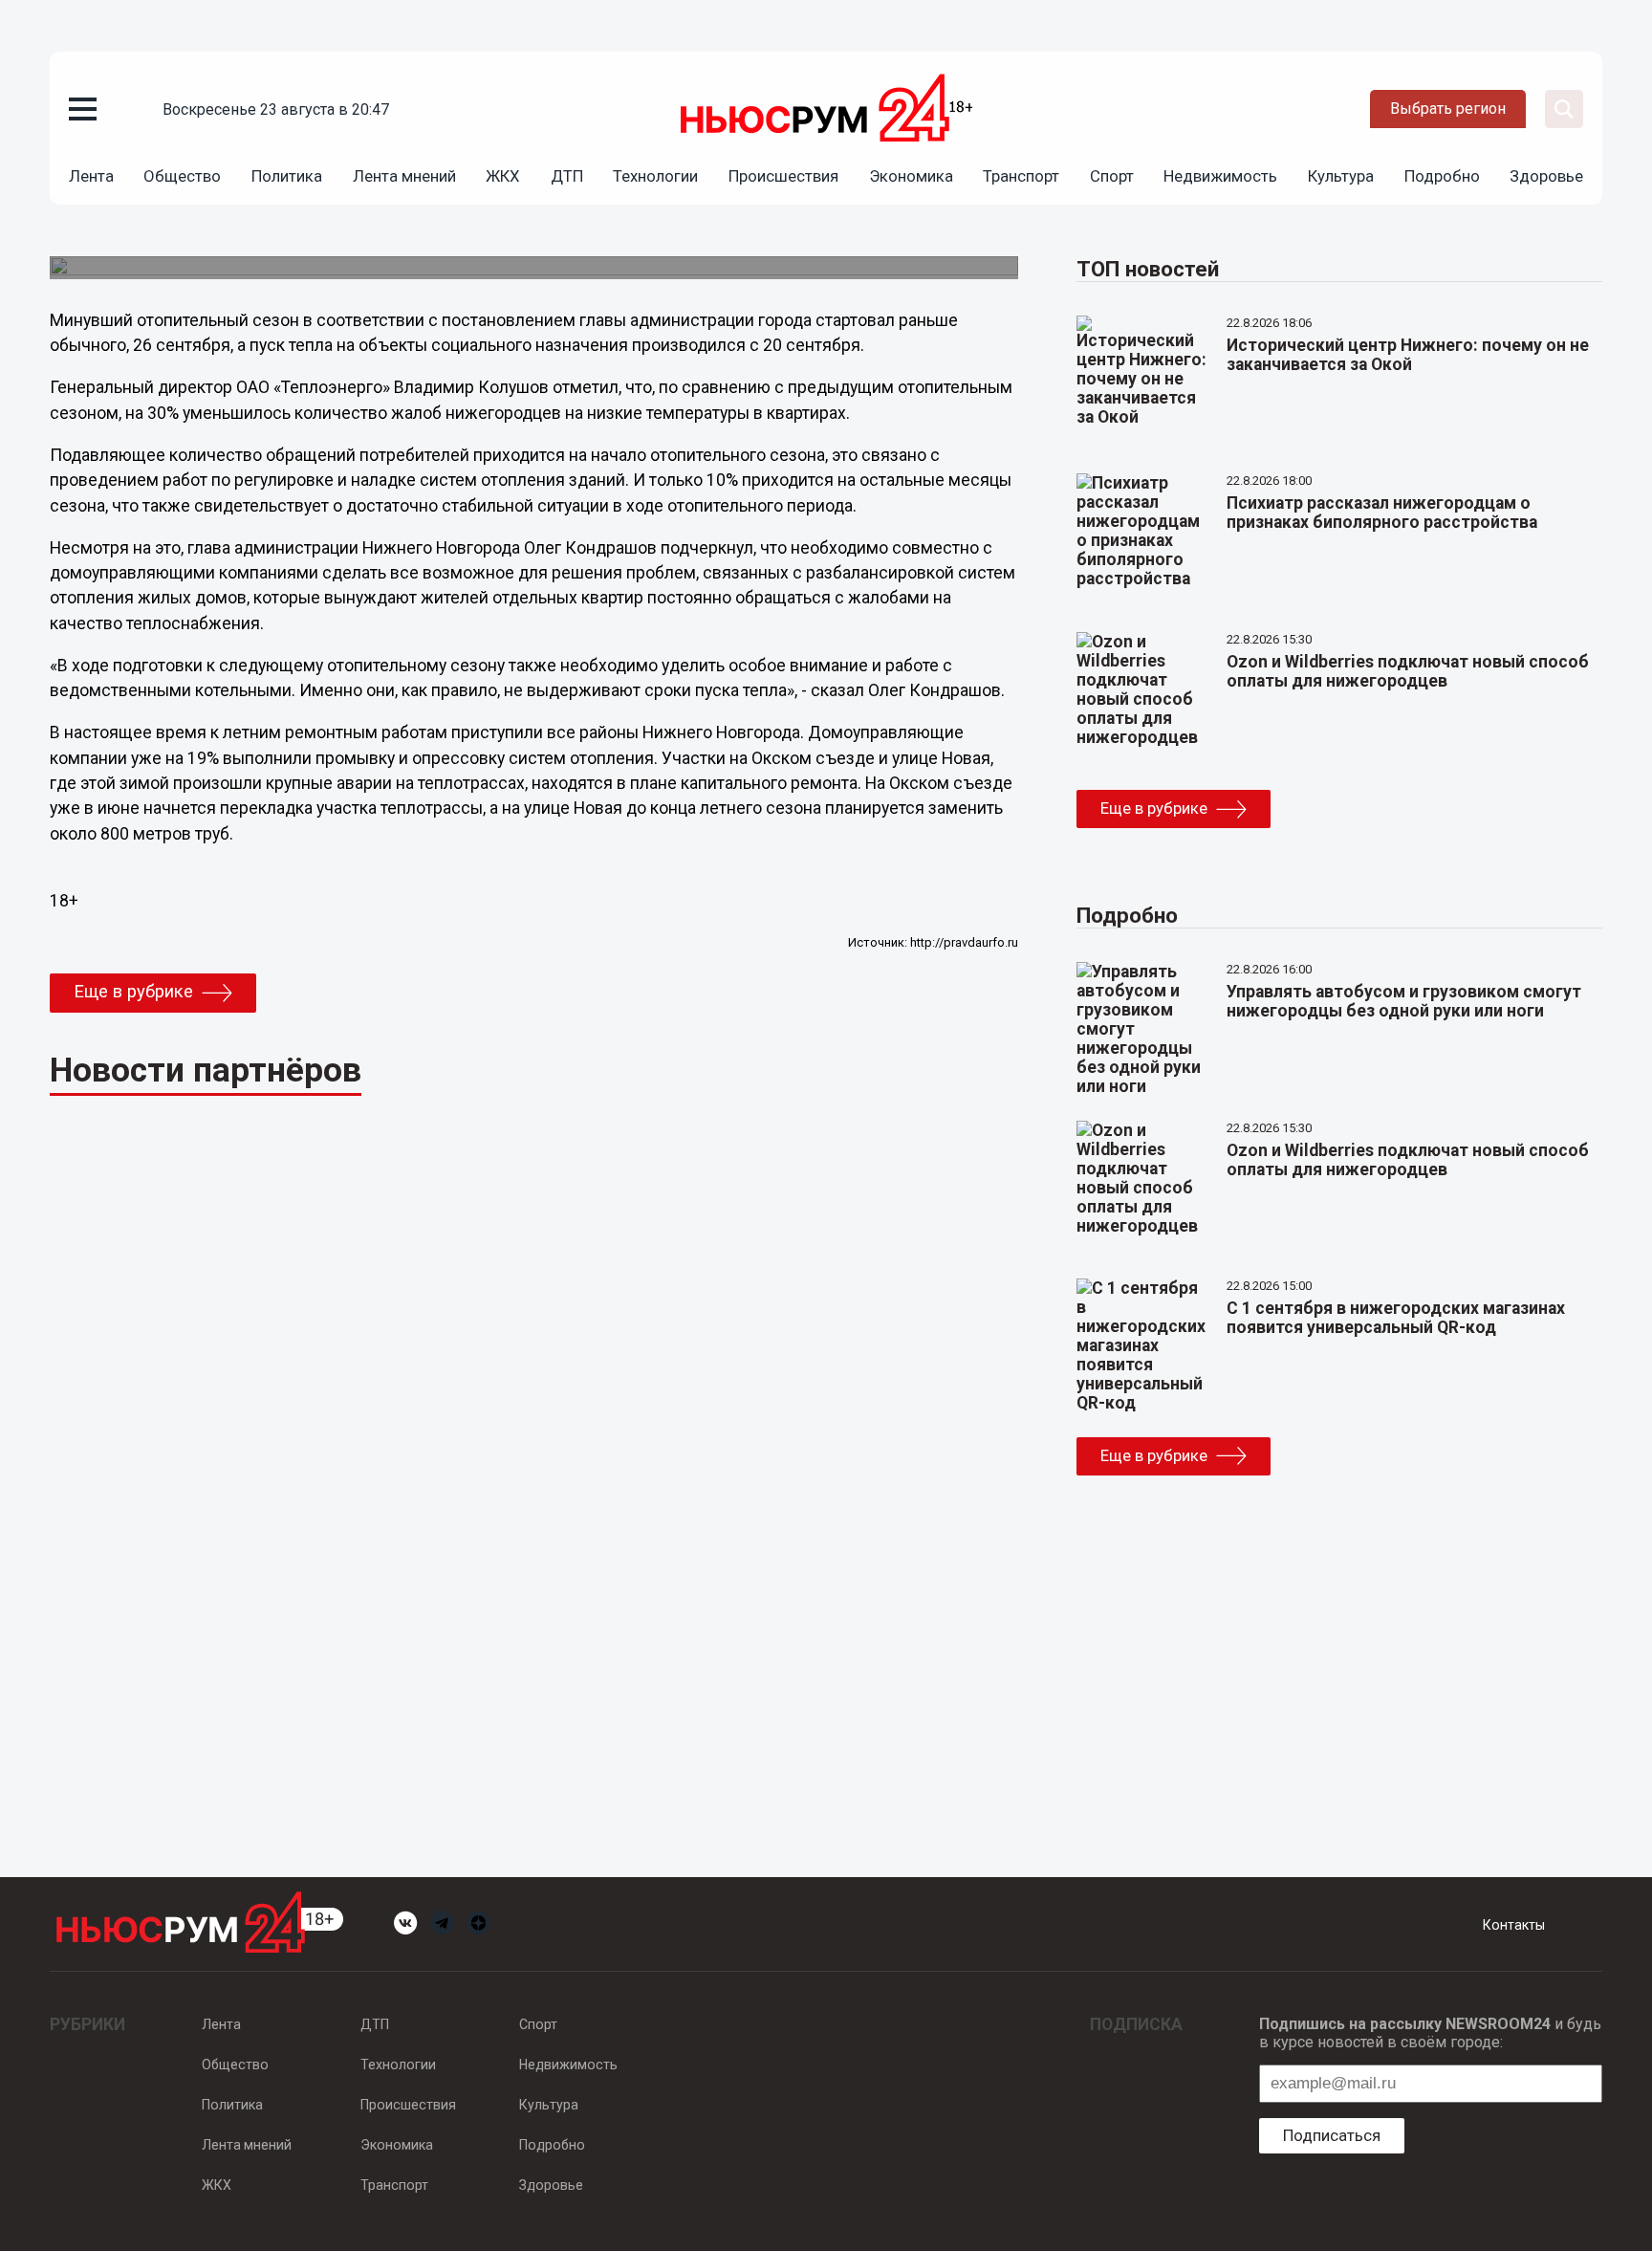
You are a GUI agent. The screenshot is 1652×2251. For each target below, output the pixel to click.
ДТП (567, 176)
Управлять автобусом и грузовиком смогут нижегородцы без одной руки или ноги (1404, 1001)
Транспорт (1021, 176)
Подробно (1442, 176)
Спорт (1112, 176)
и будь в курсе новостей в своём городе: (1430, 2033)
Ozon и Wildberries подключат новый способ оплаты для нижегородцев (1408, 671)
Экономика (911, 176)
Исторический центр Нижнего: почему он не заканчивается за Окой (1408, 355)
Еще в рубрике (133, 992)
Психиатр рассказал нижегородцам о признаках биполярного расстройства (1382, 513)
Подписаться (1332, 2135)
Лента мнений (404, 176)
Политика (287, 176)
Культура (1341, 176)
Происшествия (783, 176)
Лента (91, 176)
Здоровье (1546, 176)
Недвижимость (1220, 176)
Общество (182, 176)
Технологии (655, 176)
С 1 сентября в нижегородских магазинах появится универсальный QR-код (1396, 1318)
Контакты (1514, 1925)
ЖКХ (503, 176)
